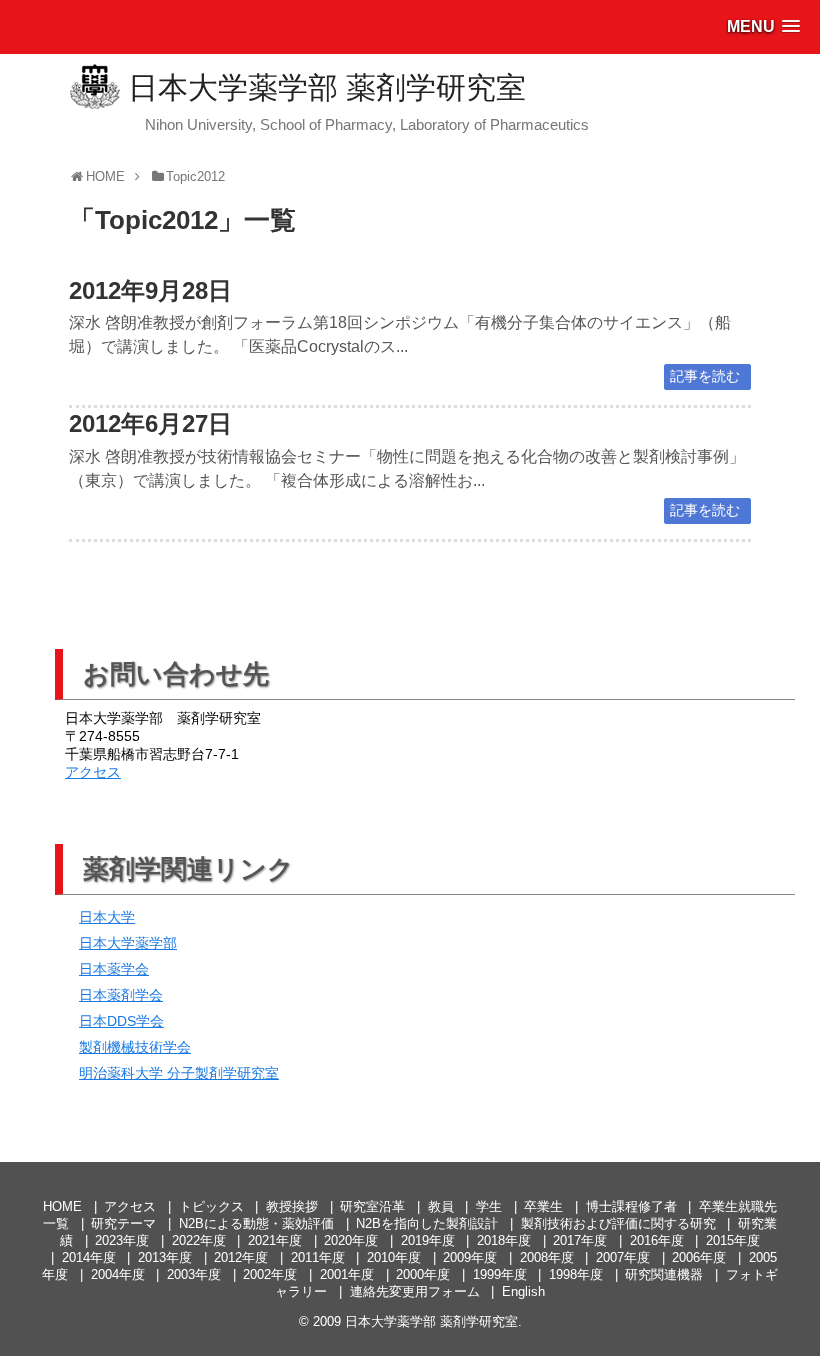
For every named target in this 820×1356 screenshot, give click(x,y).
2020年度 (351, 1240)
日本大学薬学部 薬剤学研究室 (327, 87)
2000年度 (423, 1274)
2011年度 (318, 1257)
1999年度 (500, 1274)
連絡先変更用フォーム (415, 1291)
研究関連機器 (664, 1274)
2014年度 (89, 1257)
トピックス (211, 1206)
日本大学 (107, 917)
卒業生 (543, 1206)
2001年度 (347, 1274)
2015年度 (733, 1240)
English (523, 1291)
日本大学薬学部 (128, 943)
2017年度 (580, 1240)
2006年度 (699, 1257)
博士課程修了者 (631, 1206)
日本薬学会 (114, 969)
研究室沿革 (372, 1206)
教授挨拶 (292, 1206)
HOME (62, 1206)
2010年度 (394, 1257)
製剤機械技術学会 (135, 1047)
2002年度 (270, 1274)
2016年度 (657, 1240)
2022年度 (199, 1240)
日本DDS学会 (121, 1021)
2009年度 (470, 1257)
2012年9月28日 (150, 290)
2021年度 (275, 1240)
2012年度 (241, 1257)
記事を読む (705, 376)
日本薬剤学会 (121, 995)
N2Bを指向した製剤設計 (427, 1223)
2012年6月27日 (150, 423)
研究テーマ (123, 1223)
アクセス (93, 772)
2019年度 (428, 1240)
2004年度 (118, 1274)
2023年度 (122, 1240)
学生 (489, 1206)
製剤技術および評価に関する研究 (618, 1223)
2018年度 (504, 1240)
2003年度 (194, 1274)
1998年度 (576, 1274)
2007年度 (623, 1257)
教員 (441, 1206)
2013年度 (165, 1257)
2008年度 (547, 1257)
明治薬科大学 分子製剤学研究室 (179, 1073)
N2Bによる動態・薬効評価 (256, 1223)
